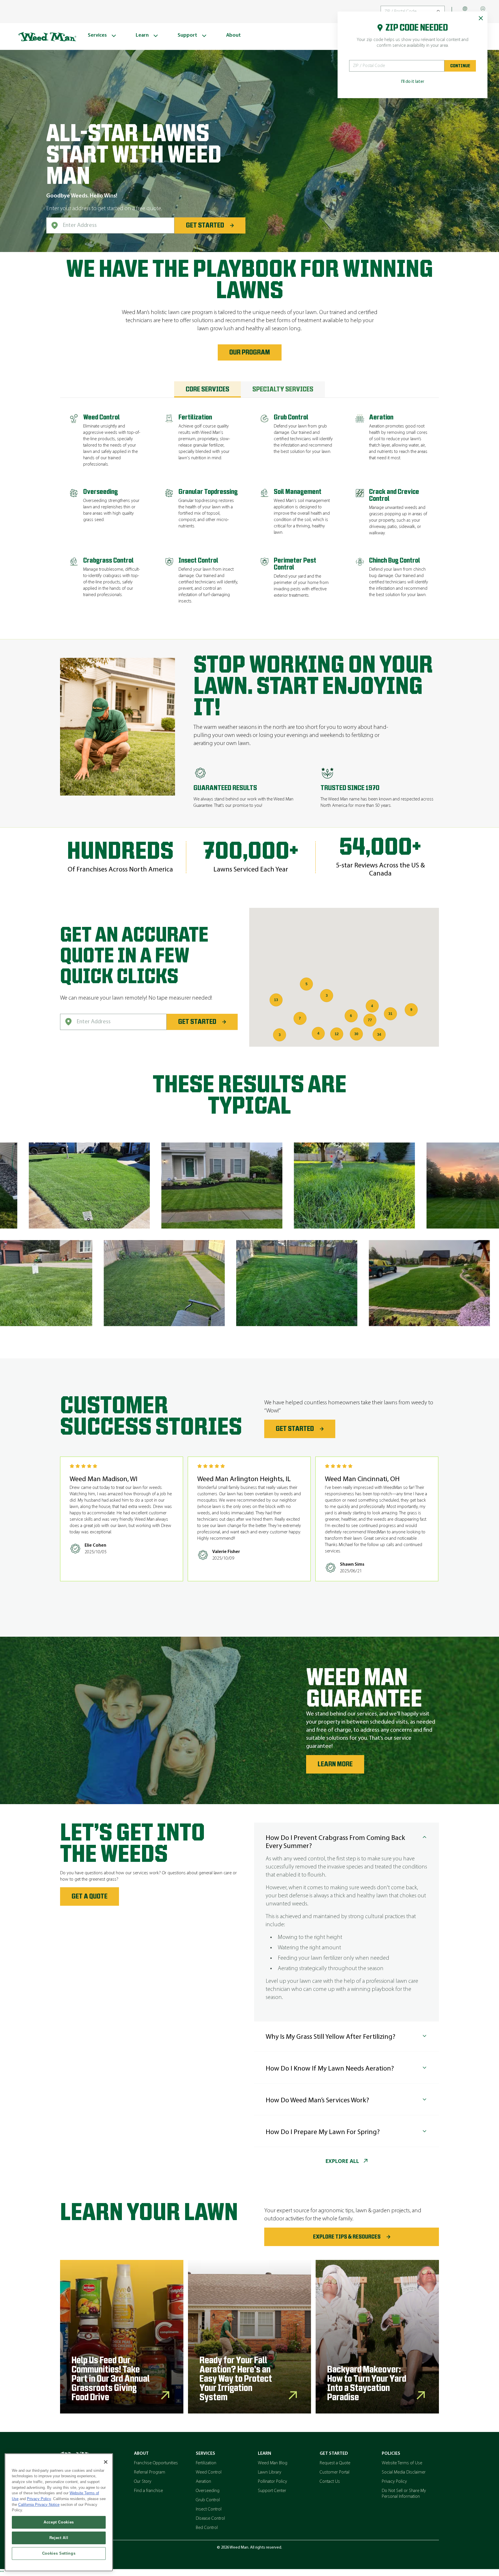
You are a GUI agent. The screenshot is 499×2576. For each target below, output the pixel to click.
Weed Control (209, 2472)
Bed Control (207, 2528)
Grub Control (208, 2500)
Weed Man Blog (273, 2463)
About (141, 2454)
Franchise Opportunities (156, 2463)
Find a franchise (148, 2491)
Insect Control (209, 2509)
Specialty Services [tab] (283, 389)
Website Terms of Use (402, 2463)
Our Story (143, 2482)
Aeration (203, 2482)
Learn (265, 2454)
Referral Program (150, 2472)
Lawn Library (270, 2472)
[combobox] (110, 225)
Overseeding (208, 2491)
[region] (59, 2512)
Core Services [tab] (207, 389)
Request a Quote (335, 2463)
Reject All (59, 2538)
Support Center (272, 2491)
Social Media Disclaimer (404, 2472)
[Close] (106, 2462)
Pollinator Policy (272, 2482)
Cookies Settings (59, 2553)
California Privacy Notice (39, 2505)
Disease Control (210, 2519)
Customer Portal (335, 2472)
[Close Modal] (481, 18)
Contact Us (330, 2482)
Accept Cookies (59, 2522)
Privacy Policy (394, 2482)
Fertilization (206, 2463)
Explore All (342, 2161)
